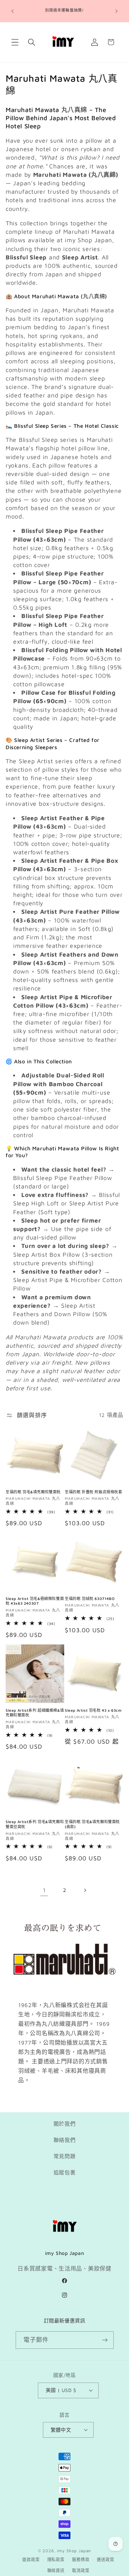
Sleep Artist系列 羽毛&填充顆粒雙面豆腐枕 (35, 1824)
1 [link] (44, 1890)
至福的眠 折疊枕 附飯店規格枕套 (94, 1492)
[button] (15, 42)
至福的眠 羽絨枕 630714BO (90, 1599)
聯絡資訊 (56, 2570)
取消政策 (81, 2570)
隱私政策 (56, 2559)
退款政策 (31, 2559)
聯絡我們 (65, 2140)
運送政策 (105, 2559)
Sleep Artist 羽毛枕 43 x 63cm (93, 1710)
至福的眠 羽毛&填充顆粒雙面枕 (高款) (92, 1824)
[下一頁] (85, 1891)
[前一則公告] (13, 11)
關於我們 (65, 2124)
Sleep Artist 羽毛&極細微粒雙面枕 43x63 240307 (35, 1601)
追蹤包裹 (65, 2173)
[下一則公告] (116, 11)
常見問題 (65, 2156)
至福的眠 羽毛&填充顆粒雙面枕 (33, 1492)
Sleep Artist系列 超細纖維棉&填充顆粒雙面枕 (35, 1713)
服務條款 (81, 2559)
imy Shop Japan (74, 2551)
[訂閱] (105, 2340)
